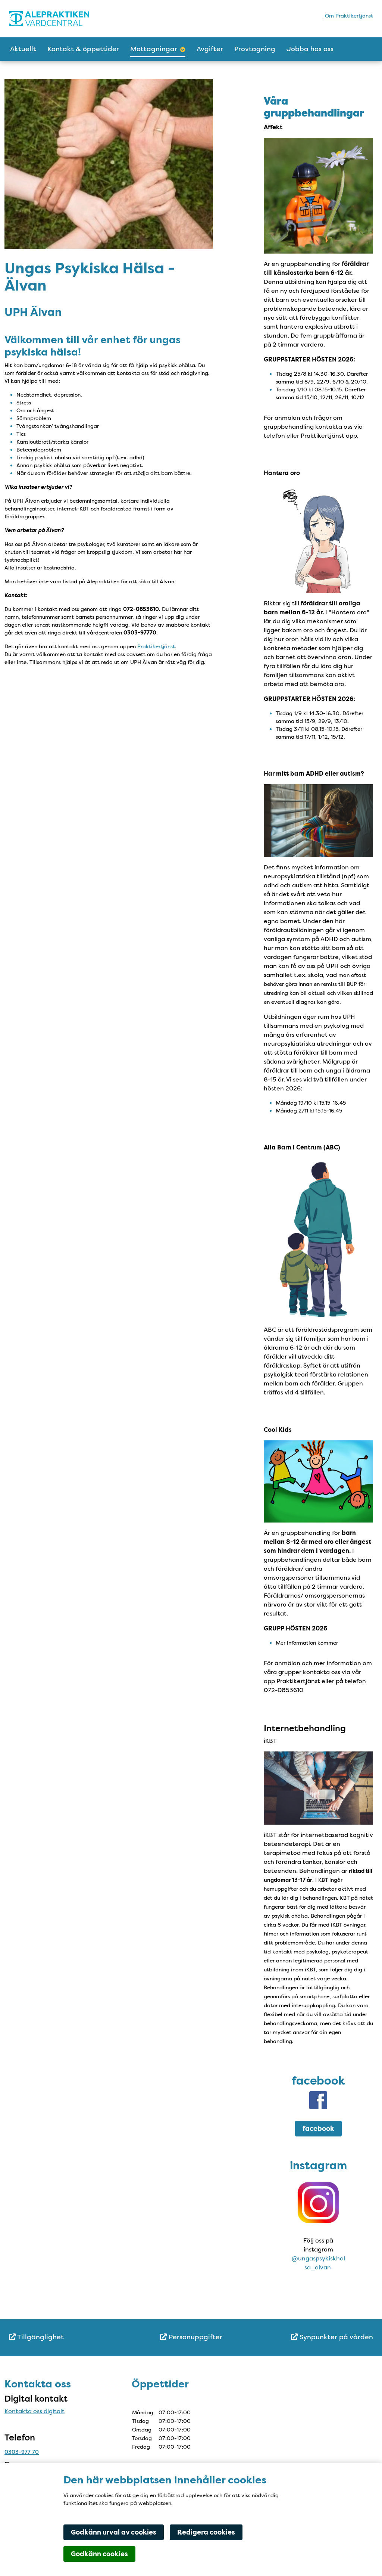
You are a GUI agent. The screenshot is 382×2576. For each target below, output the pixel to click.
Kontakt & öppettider (83, 49)
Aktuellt (23, 49)
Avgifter (210, 49)
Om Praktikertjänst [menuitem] (349, 16)
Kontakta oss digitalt (35, 2411)
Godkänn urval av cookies (114, 2532)
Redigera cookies (206, 2532)
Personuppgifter (195, 2337)
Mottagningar (154, 49)
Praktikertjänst (156, 646)
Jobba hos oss (310, 49)
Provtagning (255, 49)
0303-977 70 (22, 2452)
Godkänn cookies (99, 2554)
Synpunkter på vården (335, 2337)
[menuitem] (70, 2337)
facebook (318, 2129)
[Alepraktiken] (74, 19)
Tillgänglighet (40, 2337)
